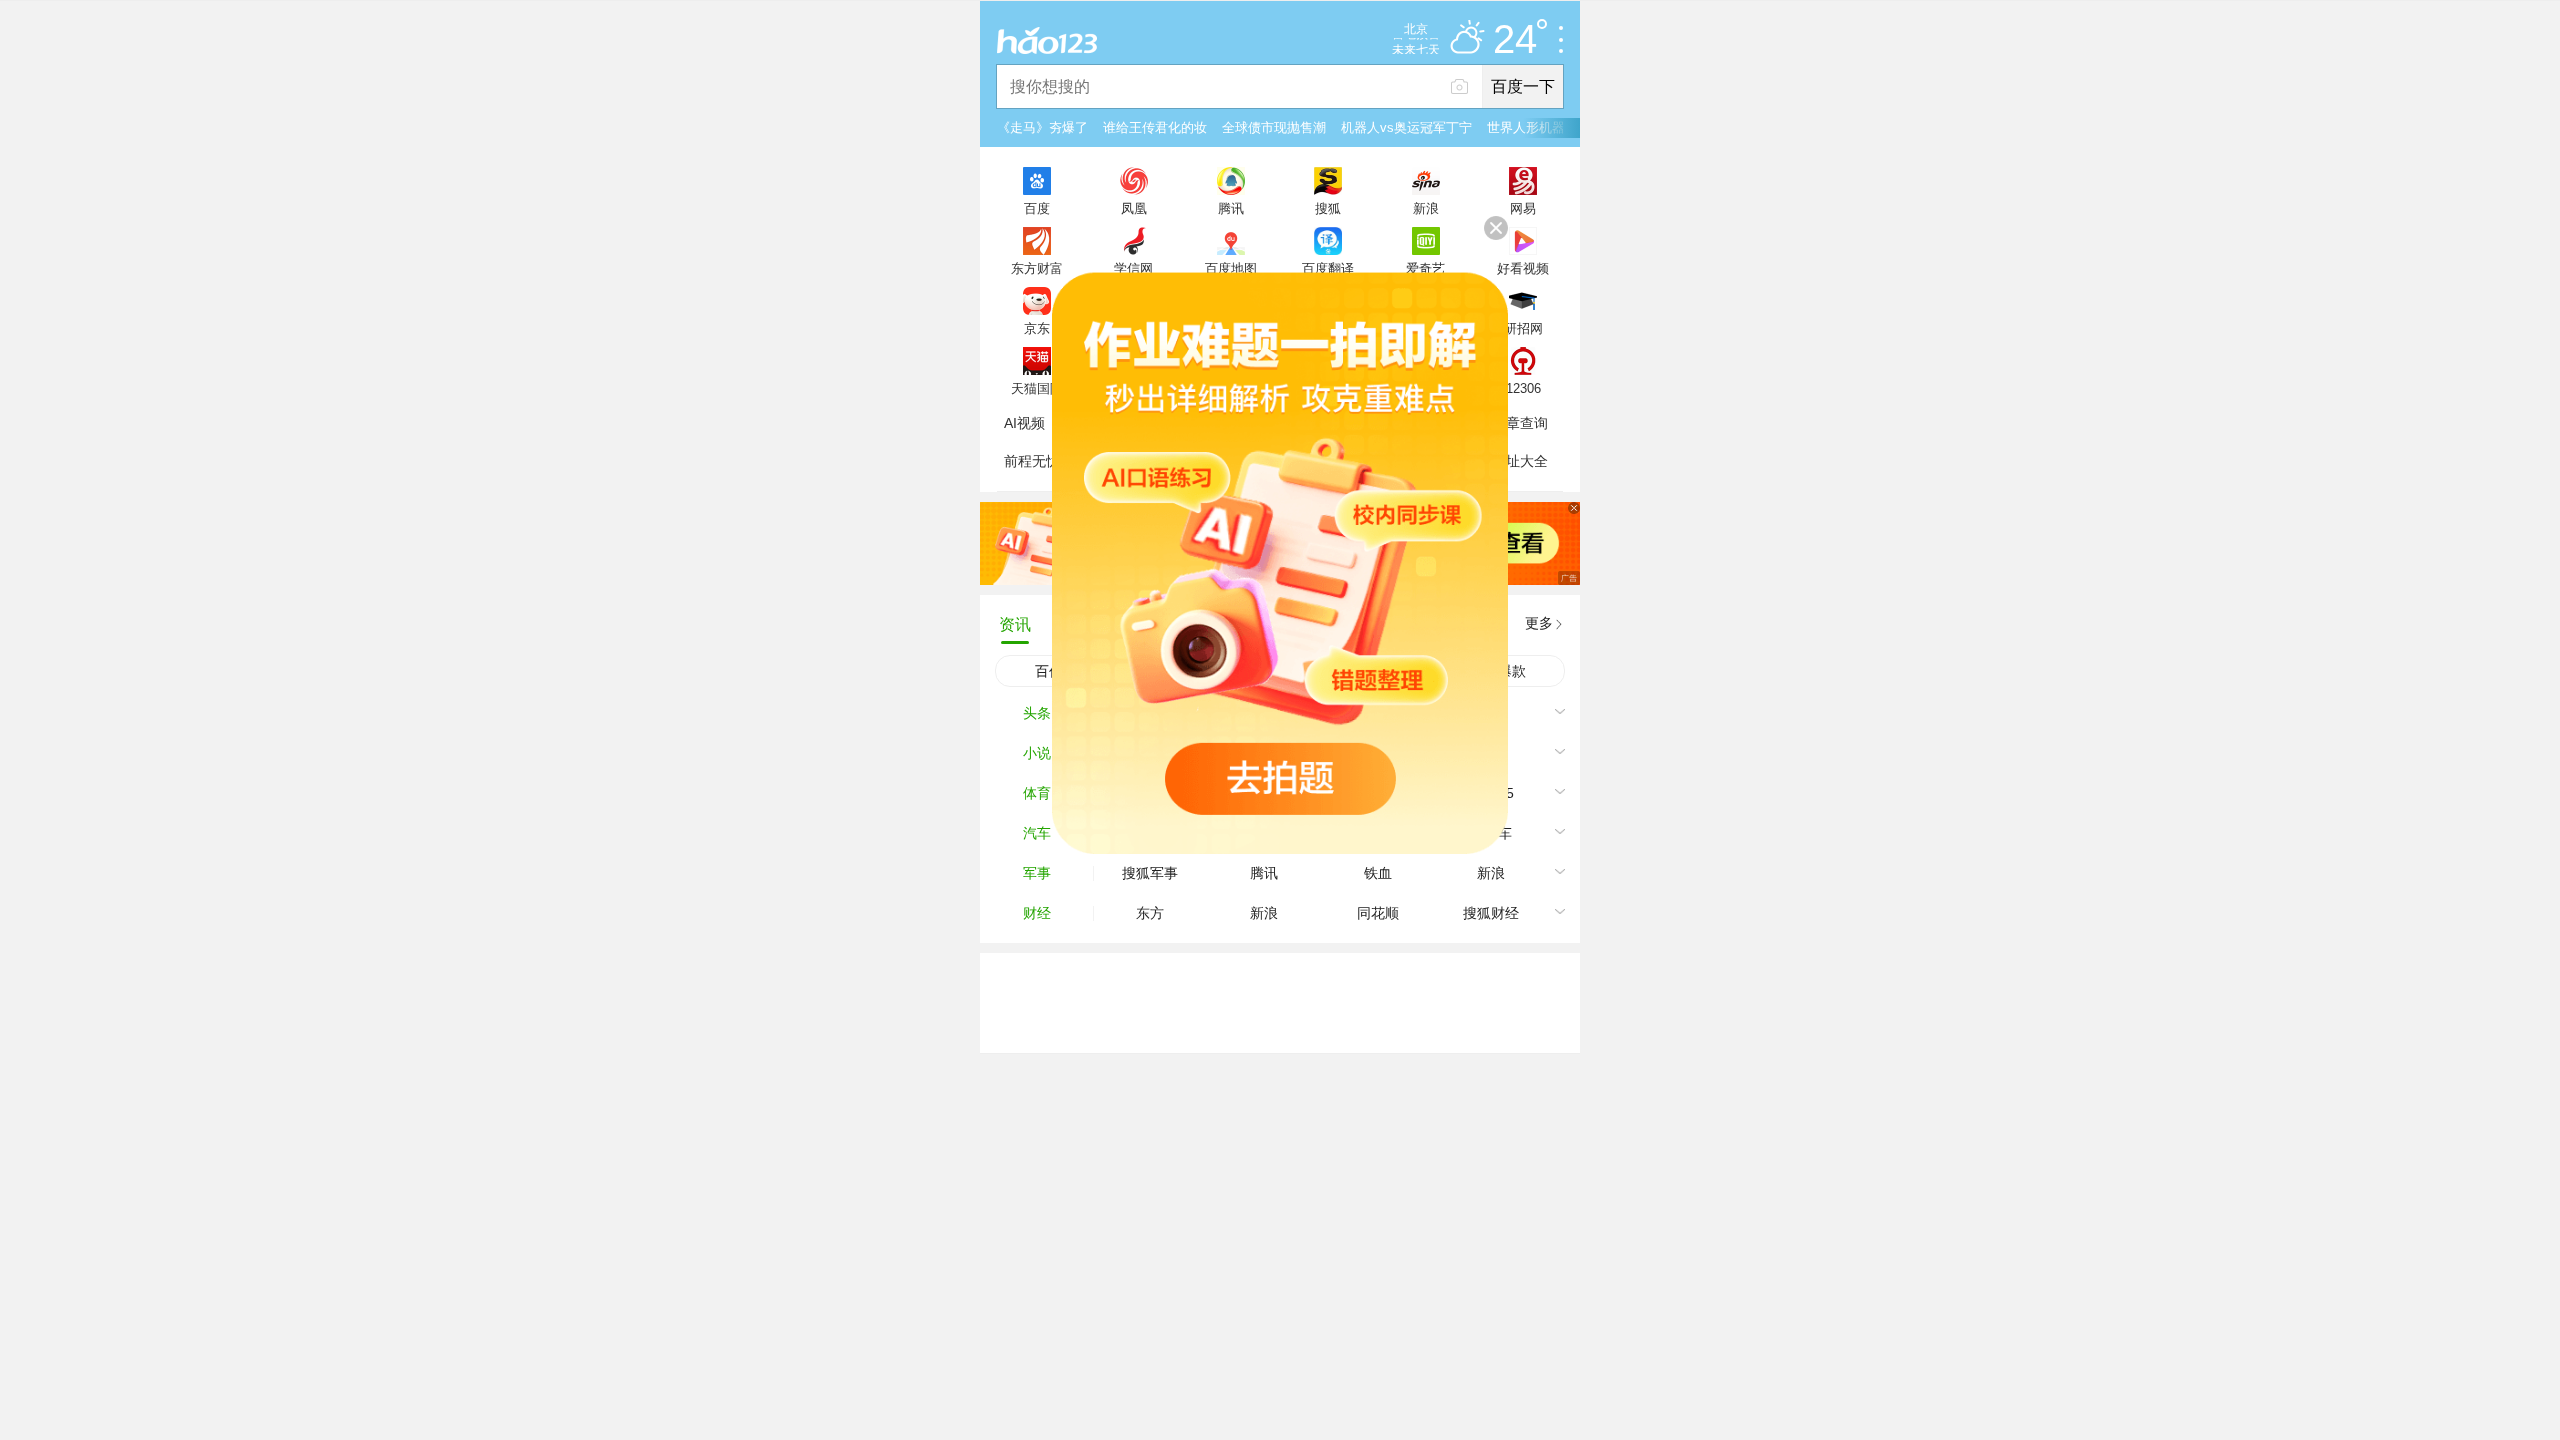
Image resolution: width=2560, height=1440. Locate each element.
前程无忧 (1032, 461)
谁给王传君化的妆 (1155, 127)
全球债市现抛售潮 (1274, 127)
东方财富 (1037, 268)
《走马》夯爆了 (1042, 127)
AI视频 (1024, 423)
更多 (1539, 623)
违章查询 (1520, 423)
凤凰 (1134, 208)
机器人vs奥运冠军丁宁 (1406, 127)
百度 (1037, 208)
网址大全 (1520, 461)
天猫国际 (1037, 388)
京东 (1037, 328)
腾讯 (1231, 208)
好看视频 (1523, 268)
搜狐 (1328, 208)
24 (1515, 40)
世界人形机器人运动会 (1552, 127)
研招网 (1523, 328)
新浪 (1426, 208)
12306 (1523, 388)
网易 (1523, 208)
